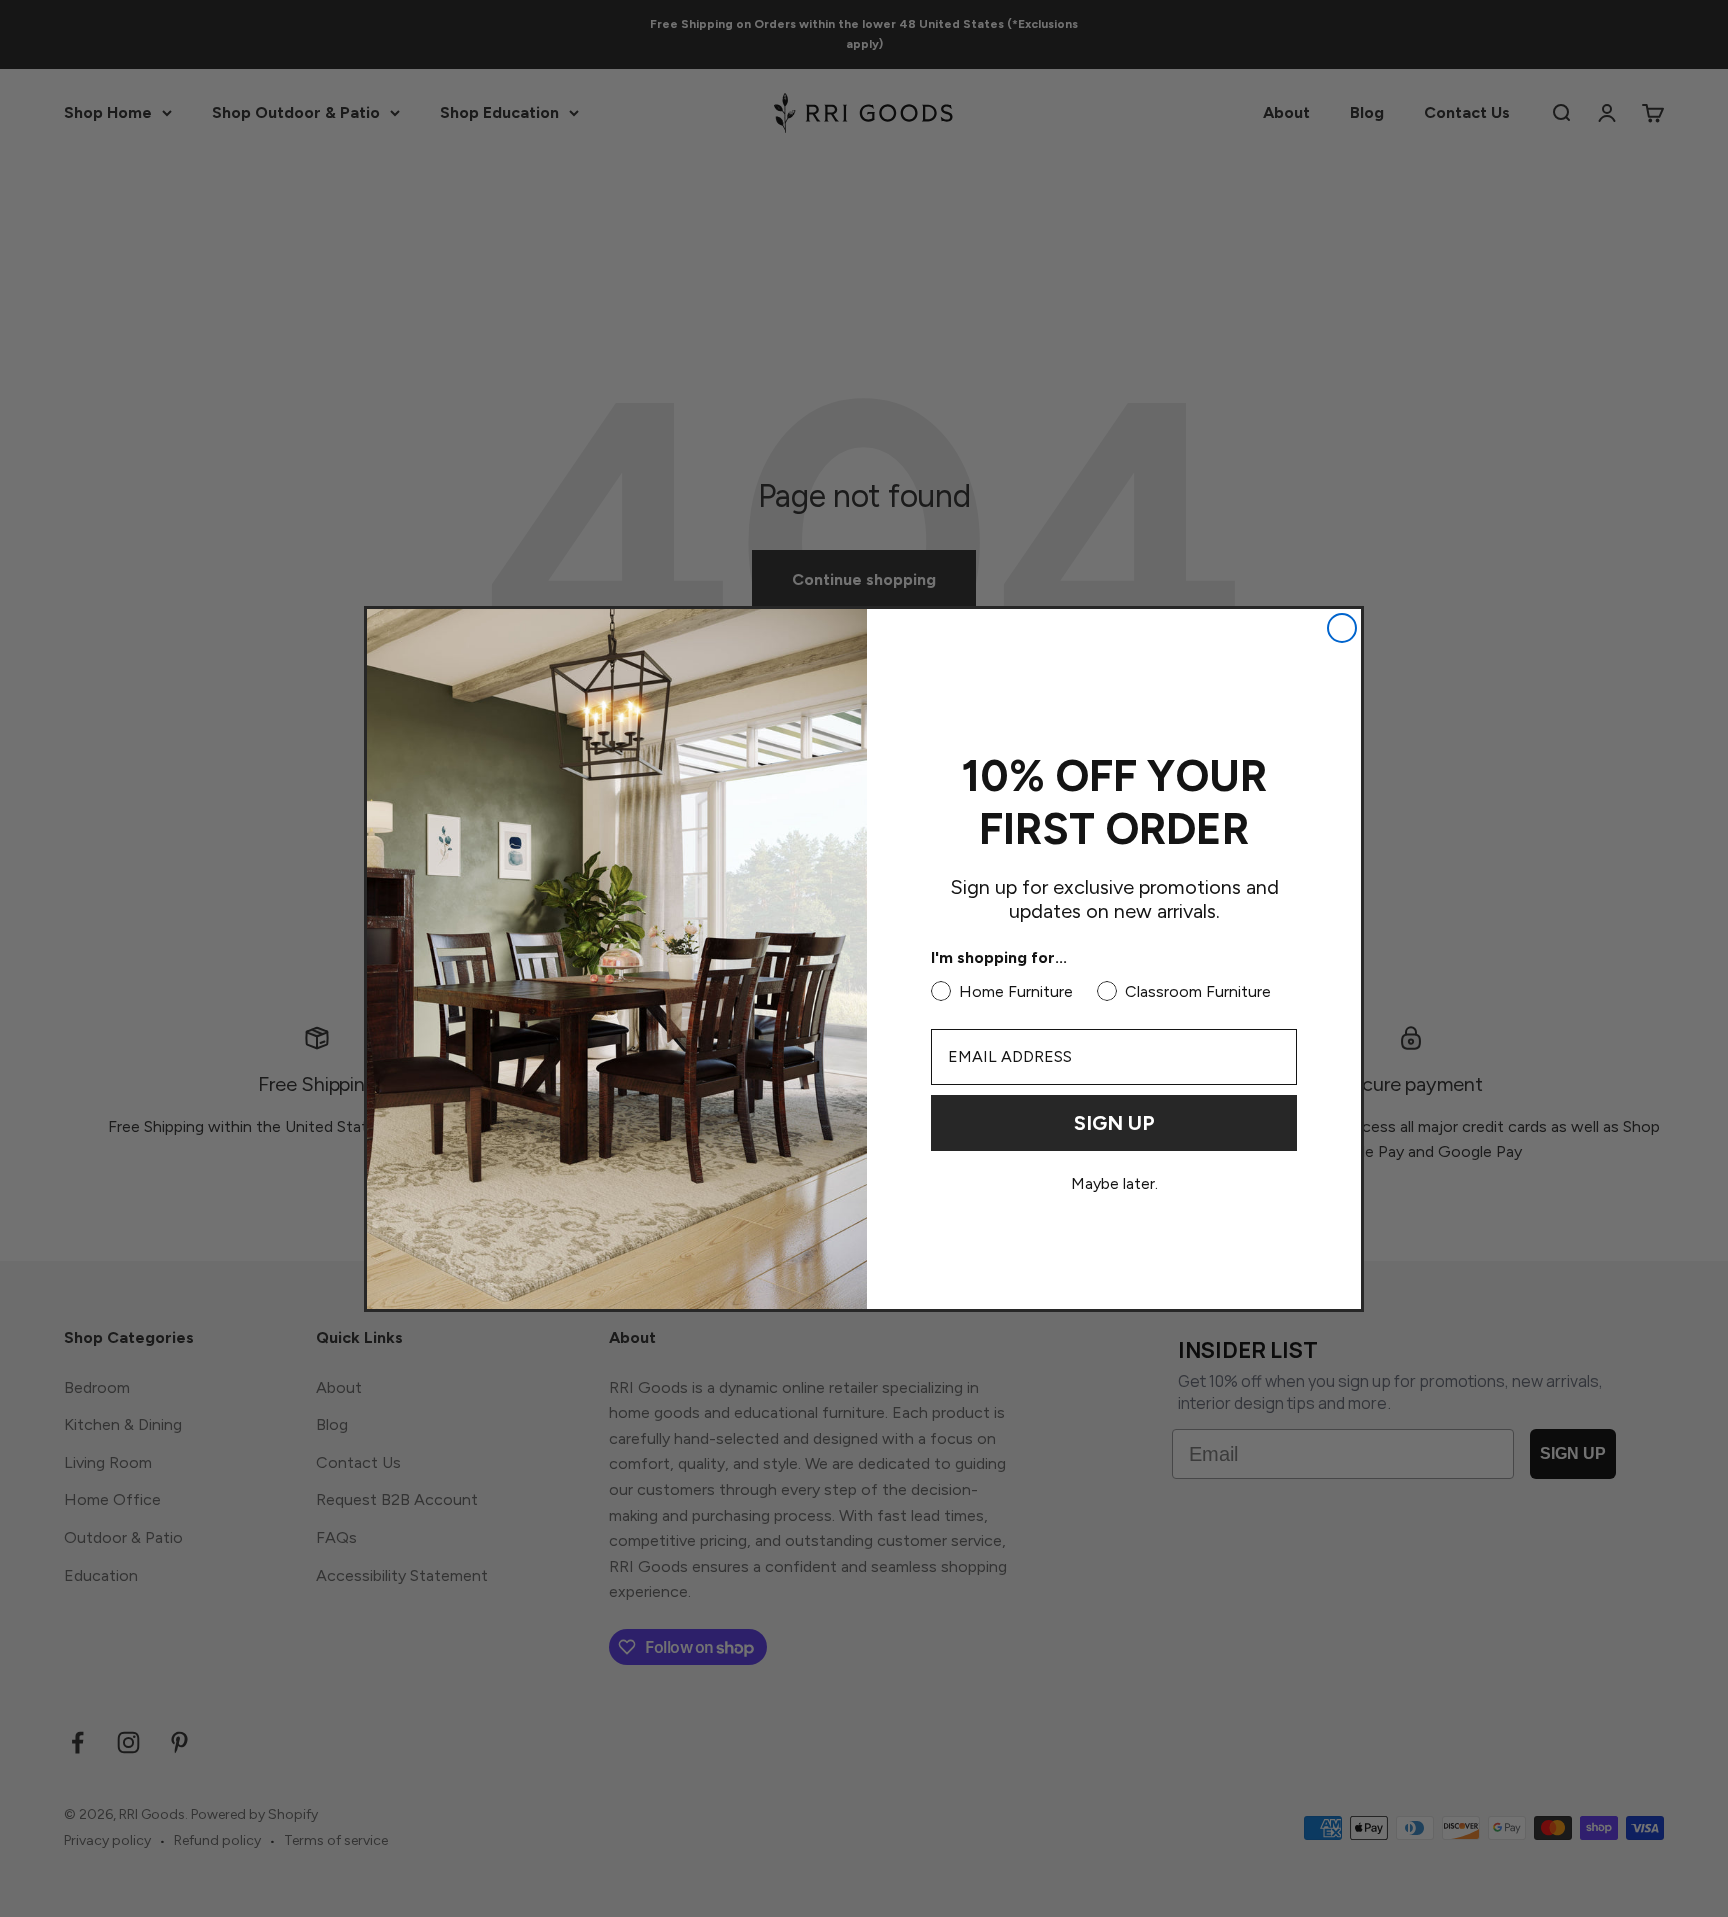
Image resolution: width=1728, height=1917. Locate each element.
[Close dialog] (1342, 628)
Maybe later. (1114, 1184)
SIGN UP (1114, 1123)
